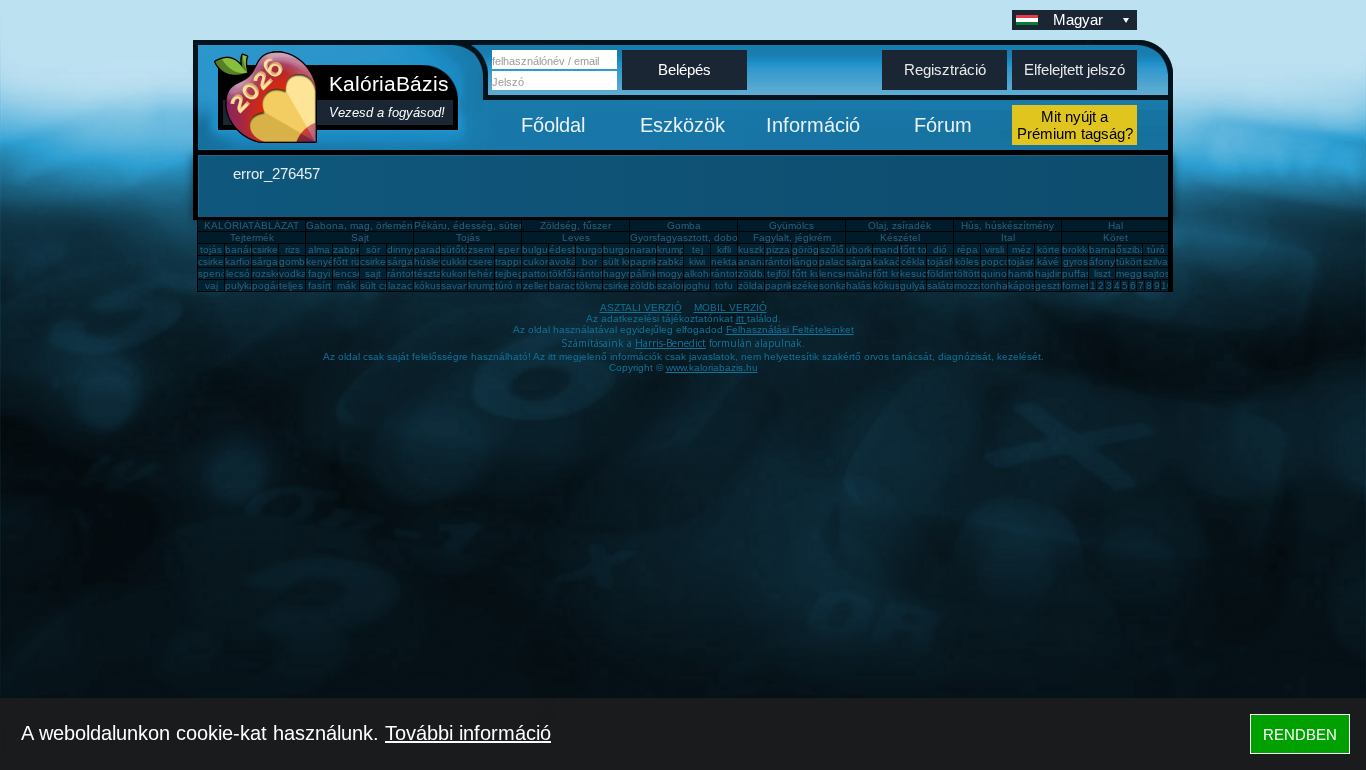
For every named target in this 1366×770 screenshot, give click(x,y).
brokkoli (1079, 249)
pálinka (646, 273)
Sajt (360, 237)
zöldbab (756, 273)
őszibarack (1140, 249)
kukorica (460, 273)
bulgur (536, 249)
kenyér (321, 261)
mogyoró (677, 273)
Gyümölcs (791, 225)
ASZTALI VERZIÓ (641, 307)
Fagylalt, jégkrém (792, 237)
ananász (758, 261)
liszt (1102, 273)
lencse (348, 273)
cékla (913, 261)
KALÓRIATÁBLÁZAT (251, 225)
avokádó (569, 261)
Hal (1115, 225)
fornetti (1078, 285)
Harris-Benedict (670, 343)
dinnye (402, 249)
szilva (1155, 261)
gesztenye (1059, 285)
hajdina (1052, 273)
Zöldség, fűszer (575, 225)
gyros (1075, 261)
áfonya (1105, 261)
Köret (1115, 237)
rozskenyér (277, 273)
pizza (778, 249)
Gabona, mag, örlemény (362, 225)
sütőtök (458, 249)
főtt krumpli (898, 273)
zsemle (484, 249)
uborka (862, 249)
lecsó (238, 273)
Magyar (1078, 19)
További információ (468, 733)
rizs (292, 249)
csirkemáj (381, 261)
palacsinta (842, 261)
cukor (535, 261)
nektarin (729, 261)
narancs (648, 249)
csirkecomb (223, 261)
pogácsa (272, 285)
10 (1167, 285)
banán (240, 249)
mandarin (894, 249)
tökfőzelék (572, 273)
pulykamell (249, 285)
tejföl (778, 273)
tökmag (593, 285)
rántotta (594, 273)
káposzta (1029, 285)
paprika (647, 261)
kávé (1048, 261)
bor (589, 261)
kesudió (918, 273)
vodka (293, 273)
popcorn (1000, 261)
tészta (428, 273)
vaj (211, 285)
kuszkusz (759, 249)
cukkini (456, 261)
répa (967, 249)
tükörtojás (1138, 261)
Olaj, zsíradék (899, 225)
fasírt (319, 285)
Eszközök (682, 125)
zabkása (676, 261)
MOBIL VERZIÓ (730, 307)
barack (564, 285)
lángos (807, 261)
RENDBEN (1300, 734)
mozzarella (978, 285)
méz (1021, 249)
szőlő (832, 249)
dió (940, 249)
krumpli (673, 249)
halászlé (865, 285)
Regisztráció (945, 69)
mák (346, 285)
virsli (994, 249)
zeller (535, 285)
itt (741, 318)
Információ (813, 125)
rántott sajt (735, 273)
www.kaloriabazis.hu (712, 367)
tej (697, 249)
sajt (373, 273)
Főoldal (553, 125)
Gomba (684, 225)
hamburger (1033, 273)
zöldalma (758, 285)
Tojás (468, 237)
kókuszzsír (438, 285)
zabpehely (357, 249)
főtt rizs (349, 261)
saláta (941, 285)
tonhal (995, 285)
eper (508, 249)
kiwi (697, 261)
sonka (833, 285)
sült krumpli (628, 261)
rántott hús (790, 261)
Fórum (943, 125)
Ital (1008, 237)
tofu (724, 285)
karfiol (238, 261)
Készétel (900, 237)
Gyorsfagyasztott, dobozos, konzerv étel (723, 237)
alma (319, 249)
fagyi (319, 273)
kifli (724, 249)
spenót (214, 273)
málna (860, 273)
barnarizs (1110, 249)
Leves (576, 237)
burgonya (598, 249)
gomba (295, 261)
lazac (400, 285)
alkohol (700, 273)
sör (373, 249)
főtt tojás (920, 249)
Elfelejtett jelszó (1074, 69)
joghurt (700, 285)
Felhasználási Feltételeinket (790, 329)
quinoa (997, 273)
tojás (211, 249)
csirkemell (274, 249)
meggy (1131, 273)
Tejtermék (252, 237)
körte (1048, 249)
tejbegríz (515, 273)
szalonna (678, 285)
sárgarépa (410, 261)
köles (967, 261)
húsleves (434, 261)
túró (1156, 249)
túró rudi (514, 285)
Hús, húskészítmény (1007, 225)
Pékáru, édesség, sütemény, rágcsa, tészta (514, 225)
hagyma (621, 273)
